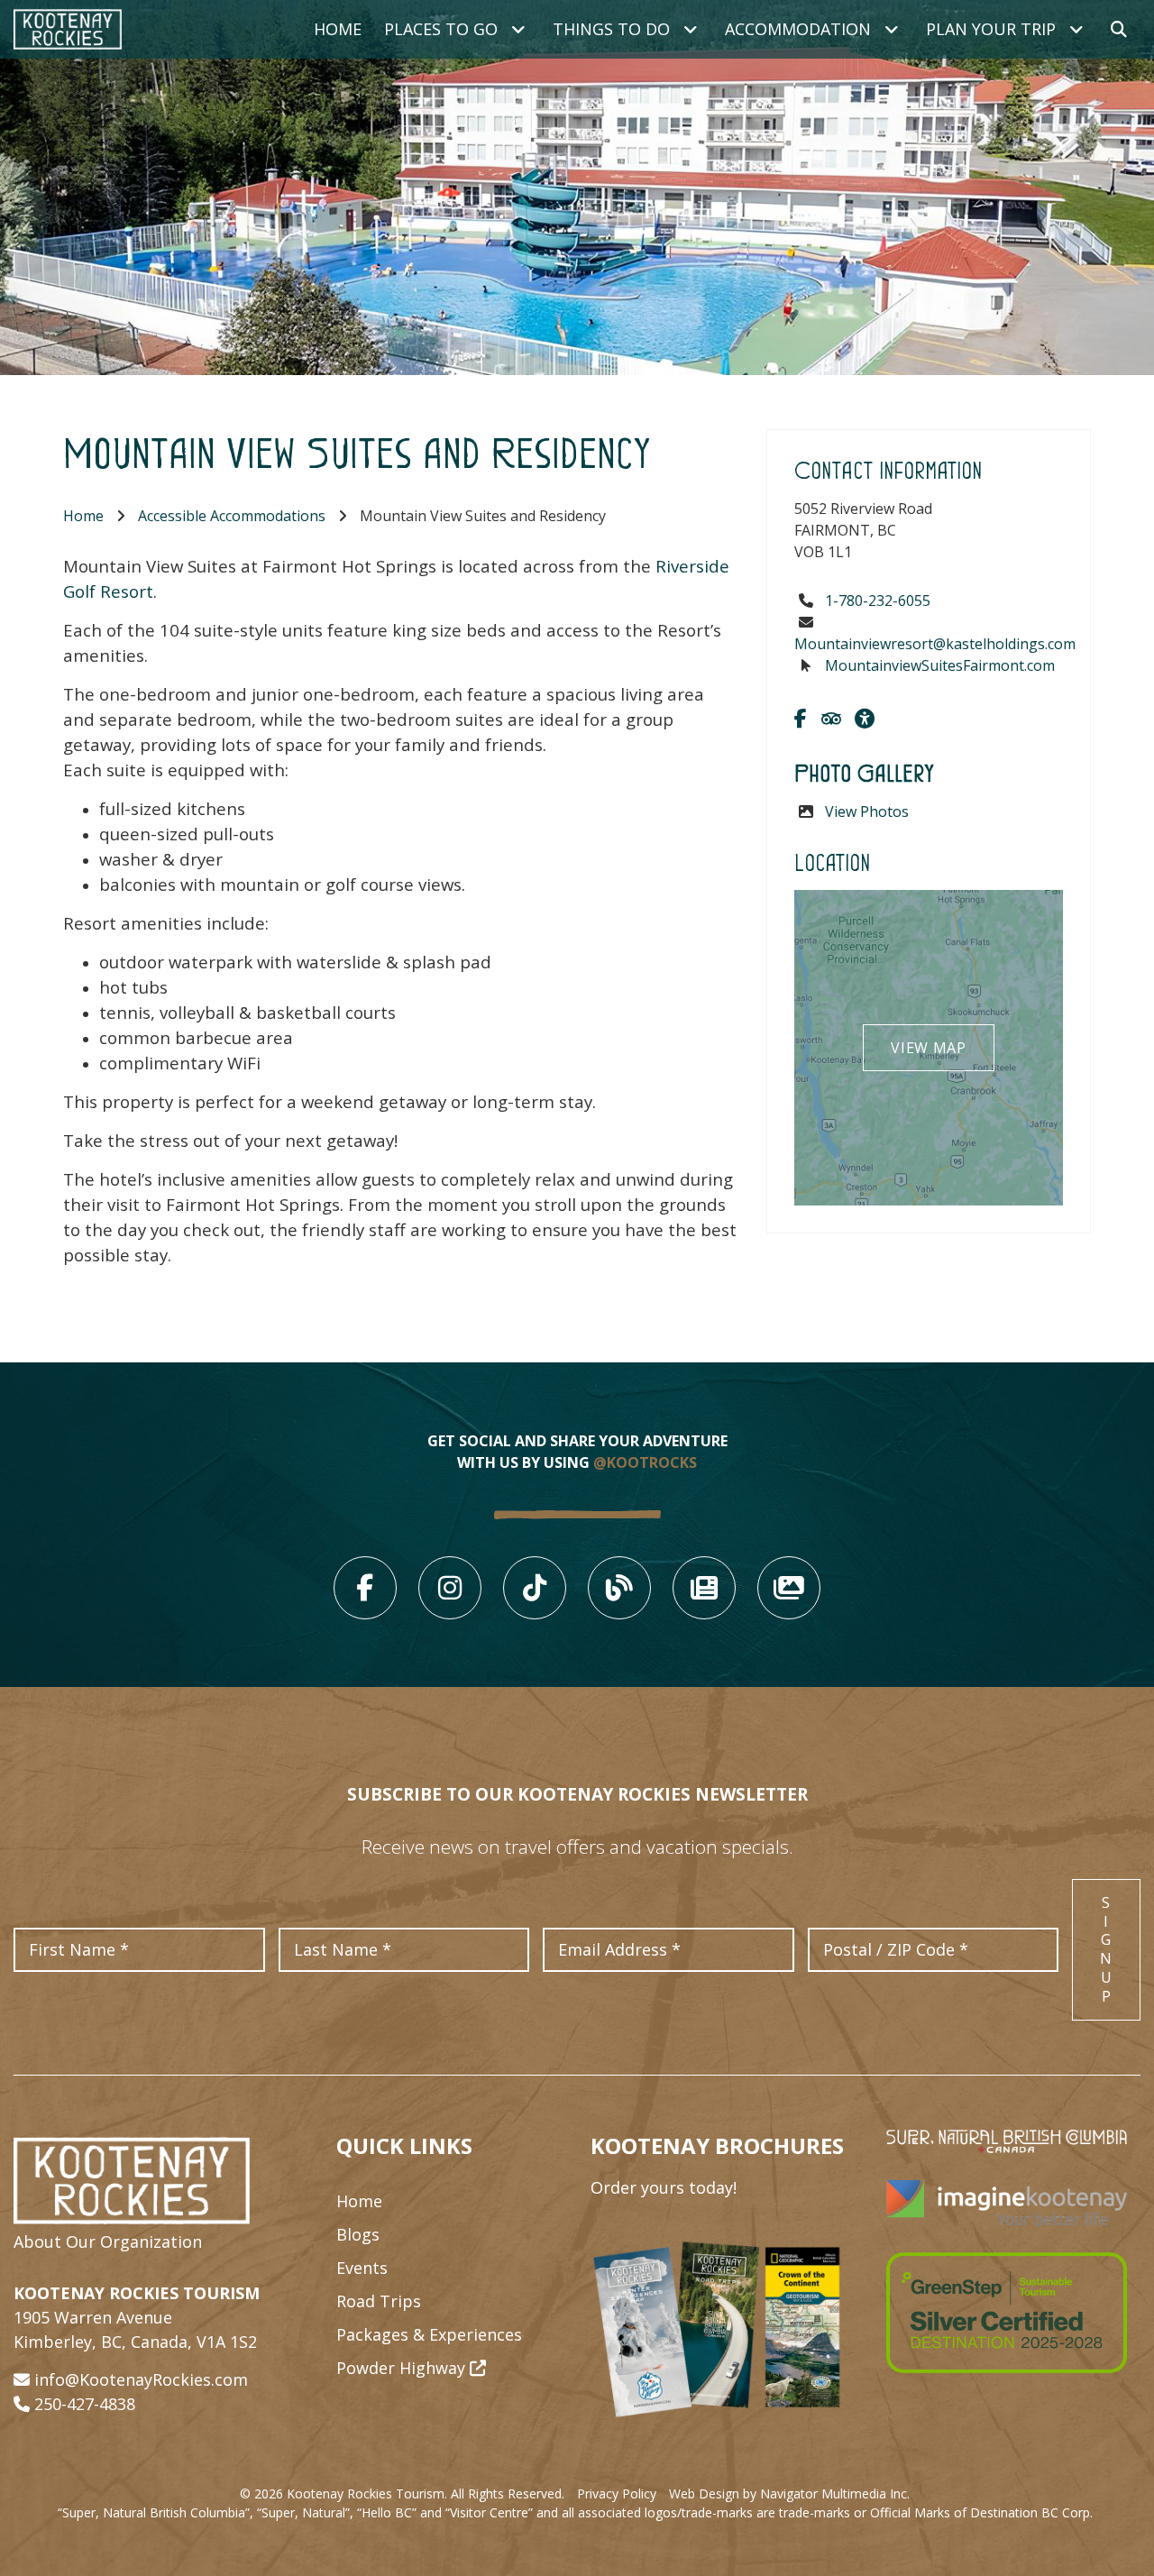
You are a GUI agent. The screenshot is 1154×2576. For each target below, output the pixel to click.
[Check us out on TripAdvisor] (831, 718)
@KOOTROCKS (645, 1462)
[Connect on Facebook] (801, 718)
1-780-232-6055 (878, 600)
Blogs (358, 2234)
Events (362, 2268)
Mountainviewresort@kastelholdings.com (935, 644)
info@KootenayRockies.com (141, 2379)
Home (338, 29)
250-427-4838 (85, 2404)
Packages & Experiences (429, 2334)
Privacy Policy (617, 2493)
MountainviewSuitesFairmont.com (940, 665)
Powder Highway (403, 2368)
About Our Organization (108, 2241)
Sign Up (1106, 1949)
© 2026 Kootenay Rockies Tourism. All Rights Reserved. (402, 2493)
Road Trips (379, 2301)
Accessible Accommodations (232, 516)
